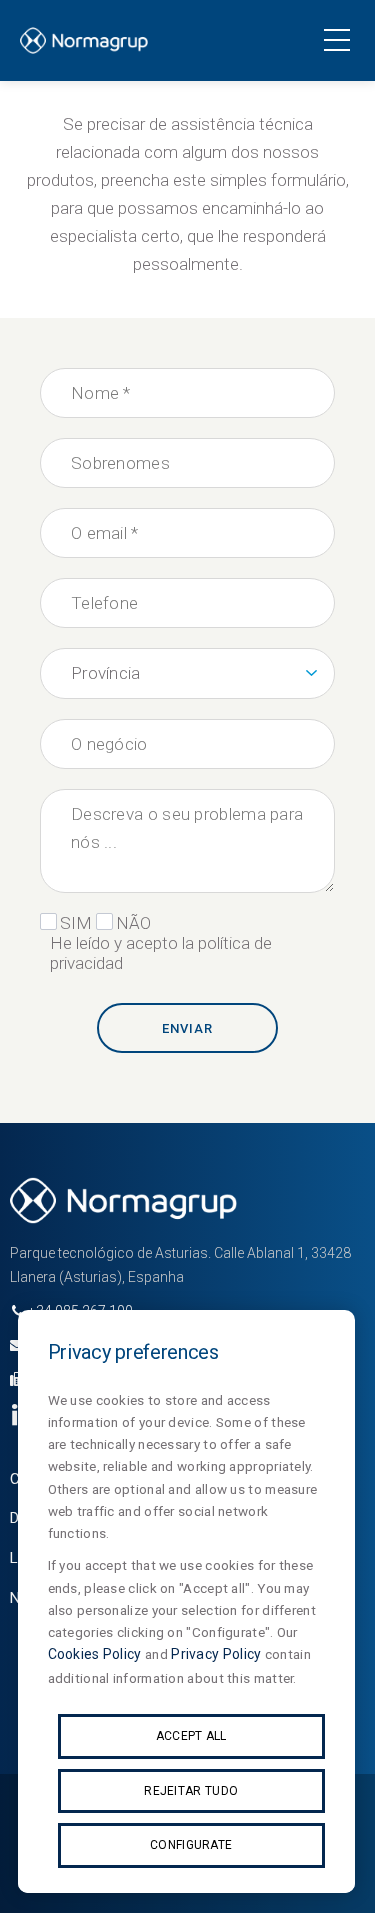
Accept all (191, 1736)
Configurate (191, 1845)
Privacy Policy (216, 1654)
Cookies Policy (95, 1654)
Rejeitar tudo (191, 1791)
